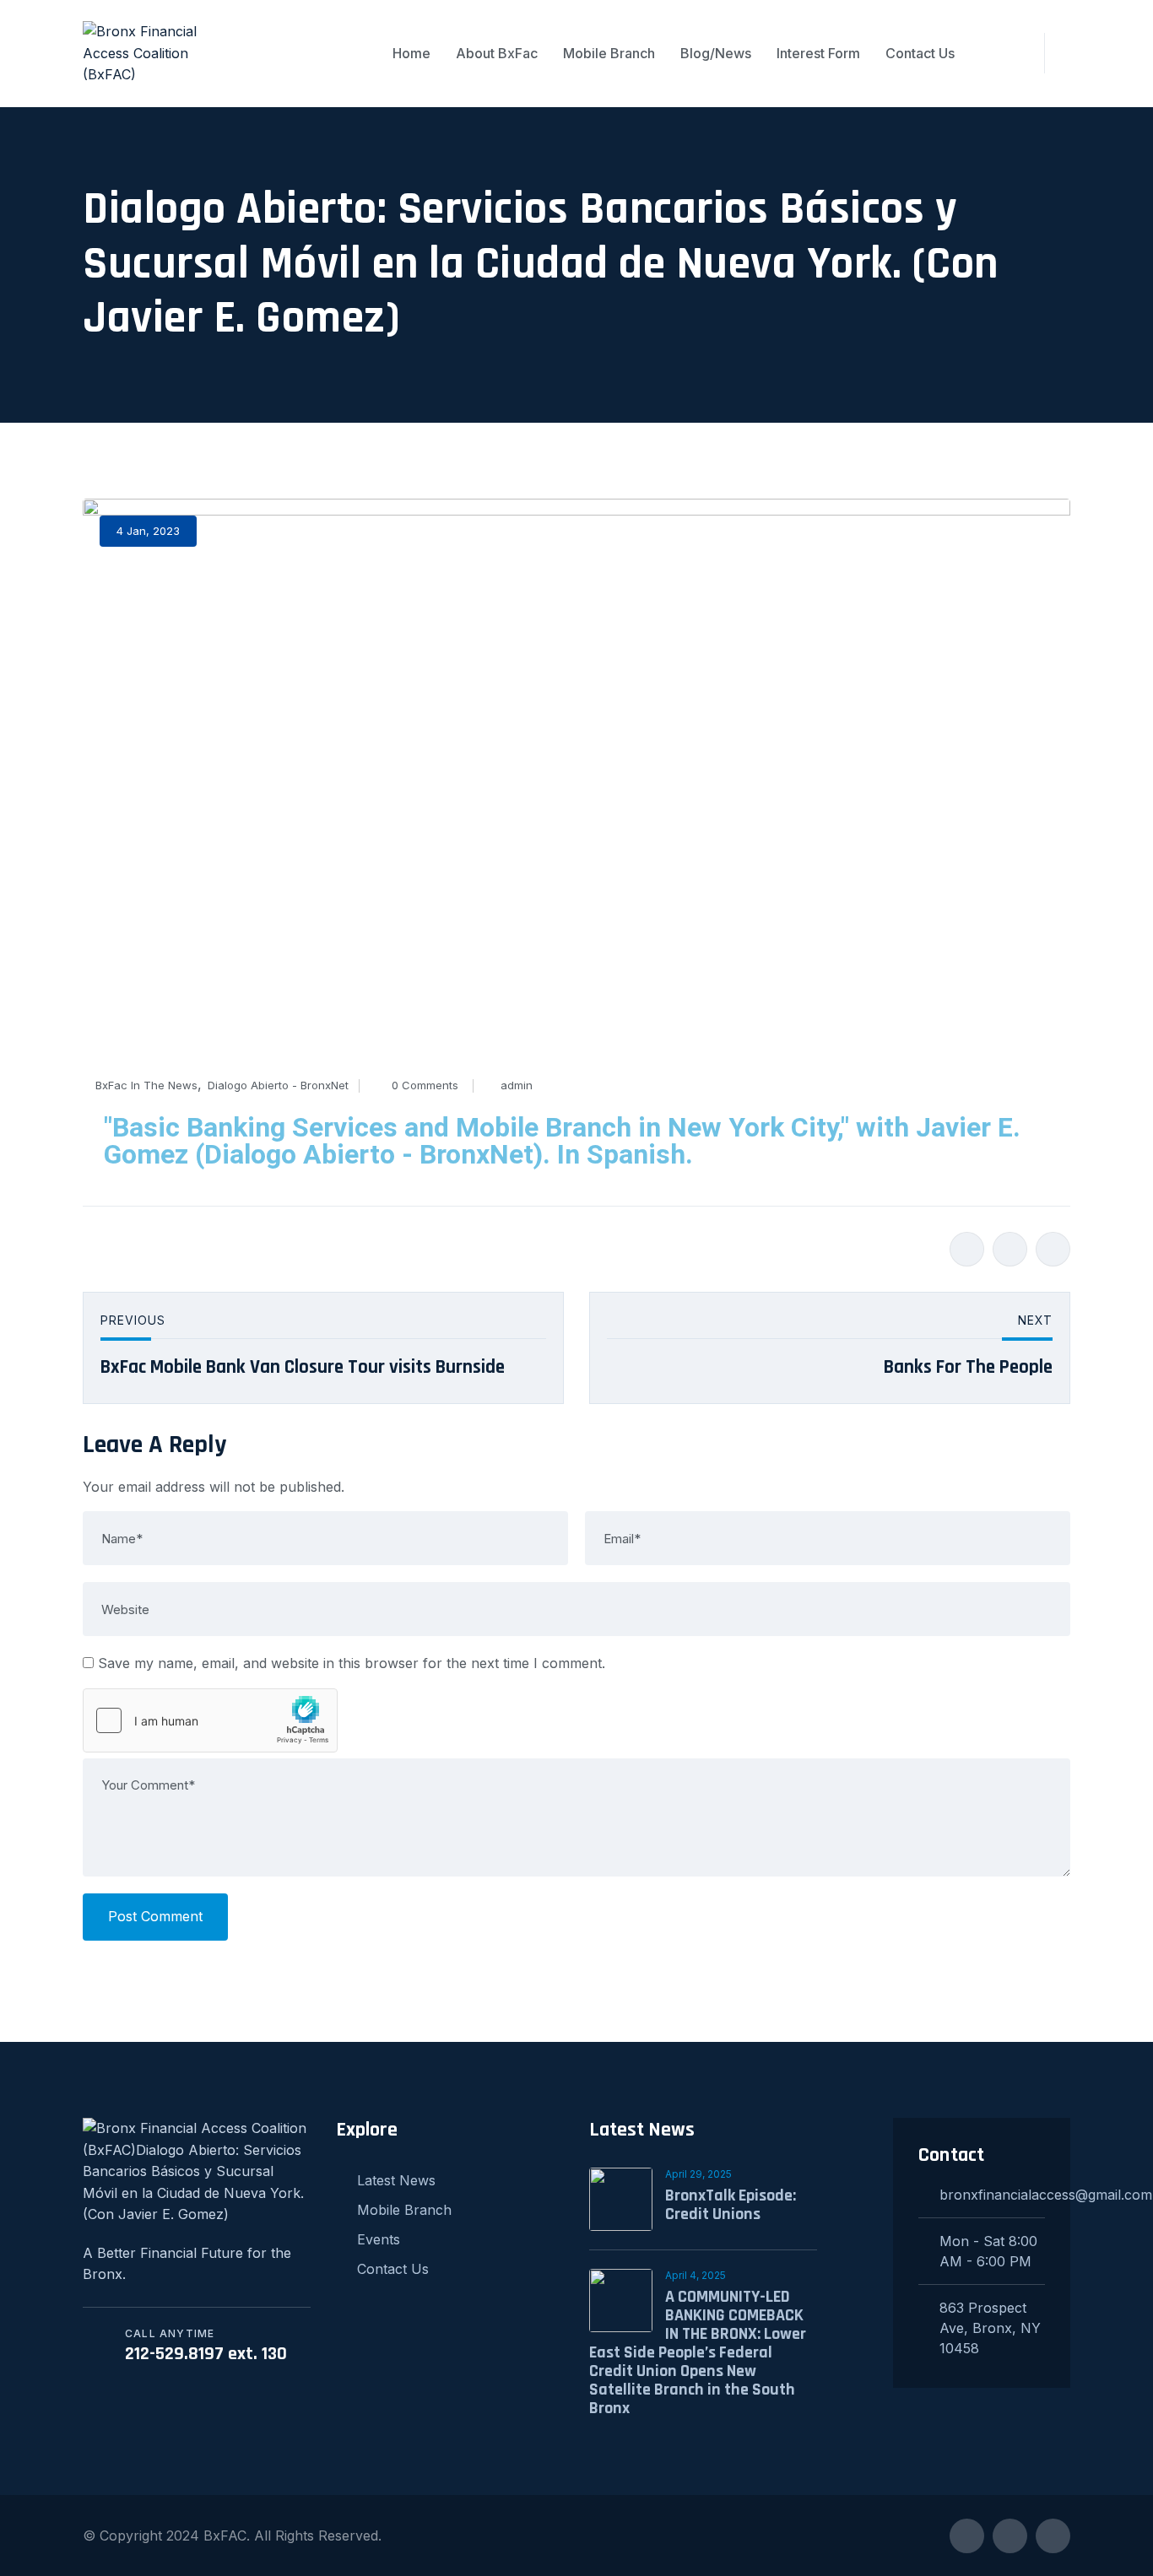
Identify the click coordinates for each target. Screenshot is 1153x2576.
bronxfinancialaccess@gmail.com (992, 2195)
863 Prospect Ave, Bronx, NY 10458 (990, 2328)
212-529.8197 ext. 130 (206, 2354)
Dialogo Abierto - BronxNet (278, 1085)
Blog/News (716, 53)
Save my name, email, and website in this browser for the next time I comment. (352, 1663)
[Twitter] (1010, 1249)
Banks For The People (968, 1367)
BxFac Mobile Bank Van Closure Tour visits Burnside (303, 1367)
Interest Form (818, 53)
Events (379, 2239)
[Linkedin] (1053, 1249)
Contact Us (920, 53)
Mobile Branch (609, 53)
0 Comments (425, 1085)
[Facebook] (967, 1249)
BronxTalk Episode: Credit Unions (731, 2205)
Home (411, 53)
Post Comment (155, 1916)
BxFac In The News (146, 1085)
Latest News (396, 2180)
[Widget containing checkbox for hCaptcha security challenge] (210, 1720)
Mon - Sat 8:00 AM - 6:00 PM (988, 2251)
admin (517, 1085)
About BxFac (497, 53)
